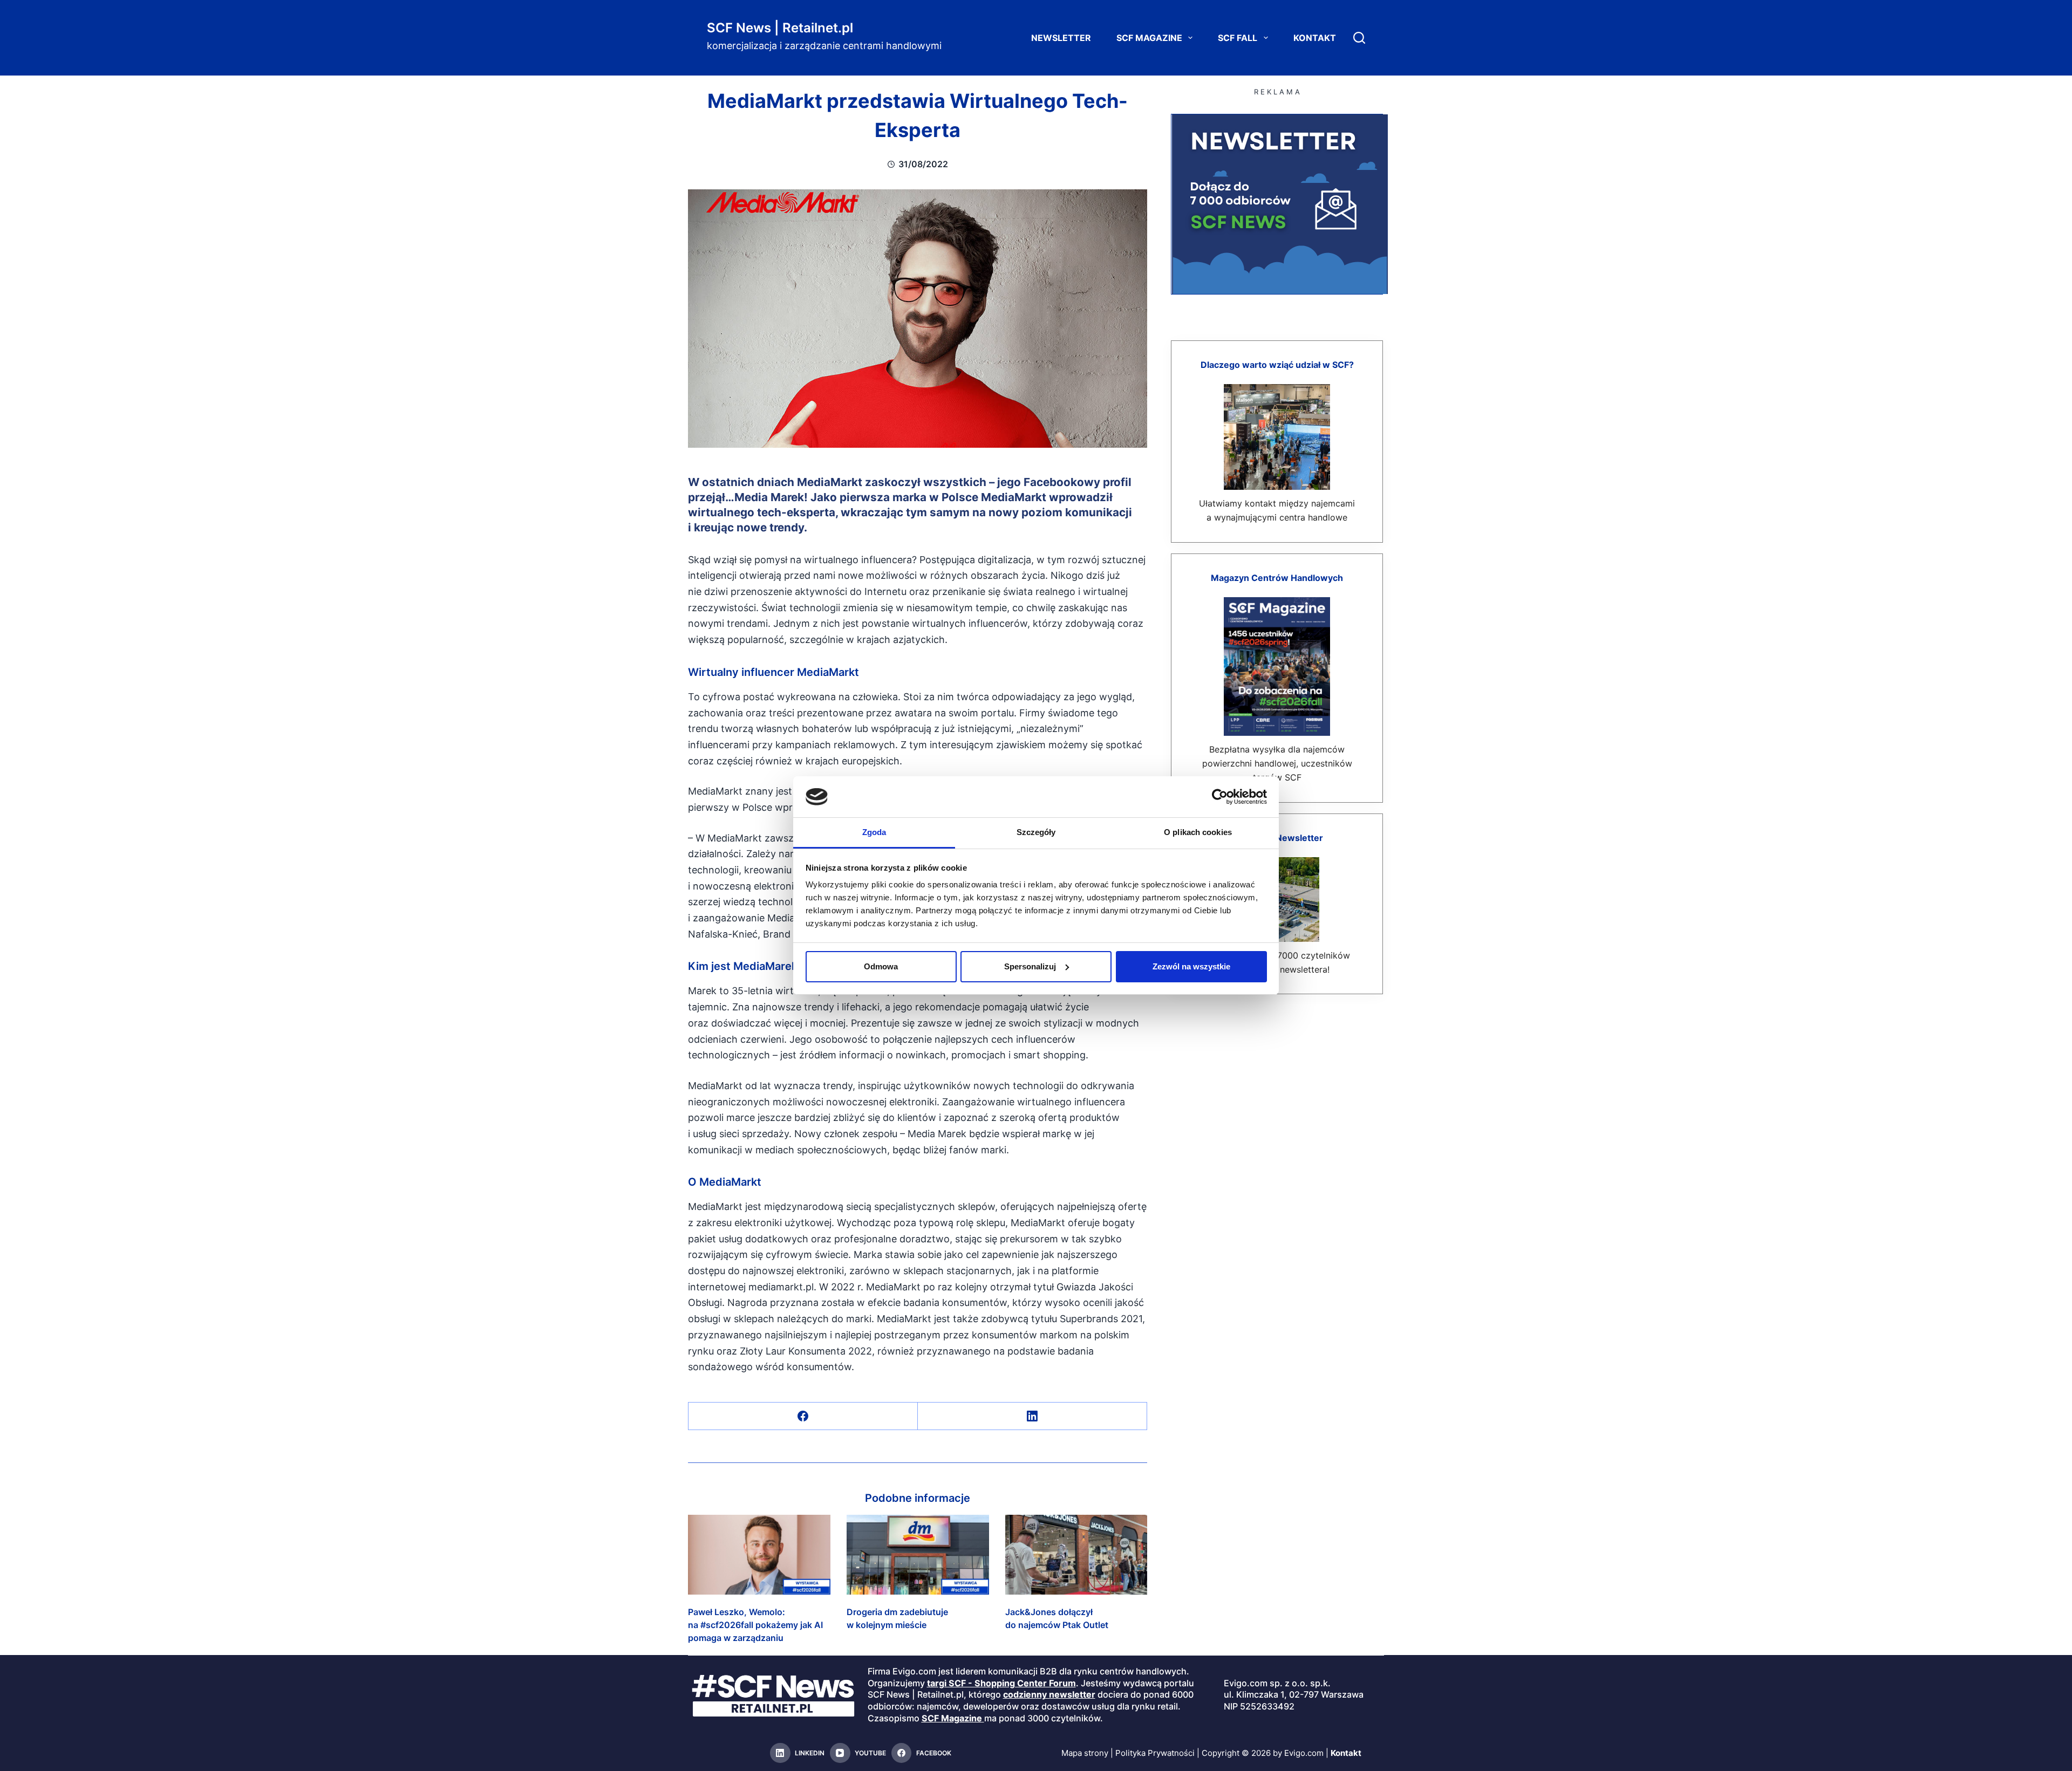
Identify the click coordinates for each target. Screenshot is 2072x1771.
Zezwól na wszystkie (1191, 966)
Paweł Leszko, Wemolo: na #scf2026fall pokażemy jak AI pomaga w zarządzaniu (755, 1625)
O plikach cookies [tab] (1198, 832)
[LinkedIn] (1032, 1416)
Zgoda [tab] (874, 832)
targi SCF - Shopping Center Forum (1001, 1683)
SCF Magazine (1149, 38)
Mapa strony (1085, 1753)
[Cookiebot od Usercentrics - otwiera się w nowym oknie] (1220, 797)
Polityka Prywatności (1155, 1753)
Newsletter (1061, 38)
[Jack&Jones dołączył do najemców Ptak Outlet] (1076, 1555)
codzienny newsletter (1049, 1695)
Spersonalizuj (1030, 966)
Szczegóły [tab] (1036, 832)
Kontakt (1315, 38)
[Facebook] (803, 1416)
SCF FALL (1238, 38)
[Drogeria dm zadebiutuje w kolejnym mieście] (918, 1555)
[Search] (1359, 38)
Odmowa (881, 966)
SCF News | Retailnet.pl (780, 28)
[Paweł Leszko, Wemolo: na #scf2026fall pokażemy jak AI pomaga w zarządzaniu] (759, 1555)
